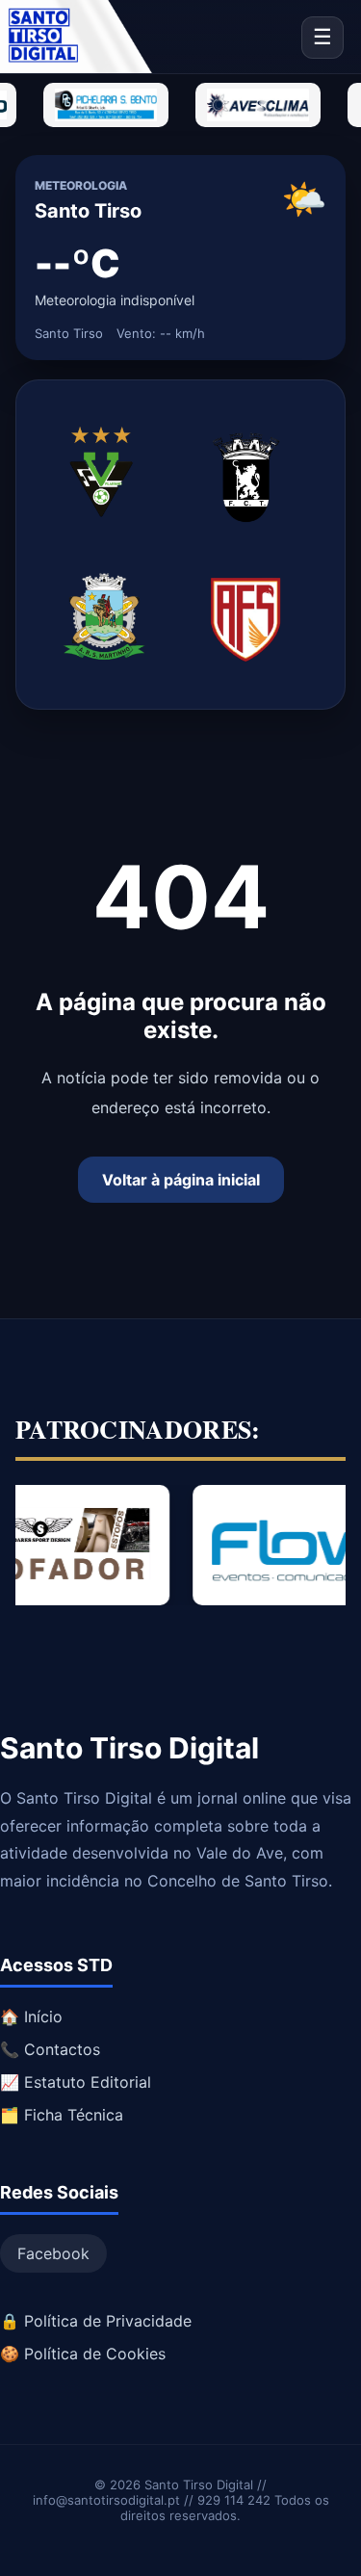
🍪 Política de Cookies (83, 2354)
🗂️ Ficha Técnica (62, 2115)
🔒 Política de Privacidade (96, 2321)
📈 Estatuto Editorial (76, 2082)
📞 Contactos (50, 2049)
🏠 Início (31, 2017)
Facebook (53, 2253)
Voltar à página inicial (181, 1180)
